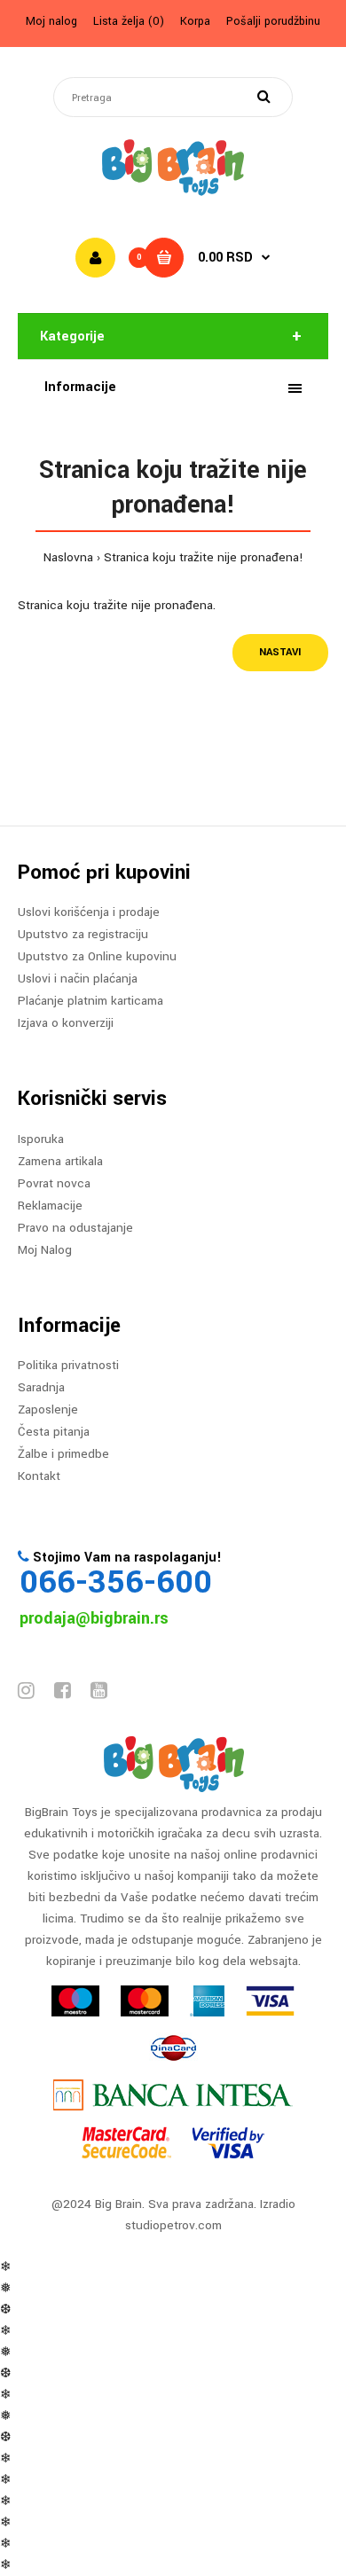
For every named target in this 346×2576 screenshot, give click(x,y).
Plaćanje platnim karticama (90, 1001)
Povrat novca (54, 1183)
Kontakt (39, 1476)
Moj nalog (51, 21)
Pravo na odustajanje (75, 1228)
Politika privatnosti (68, 1365)
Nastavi (280, 652)
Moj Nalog (45, 1250)
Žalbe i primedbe (63, 1454)
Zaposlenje (48, 1409)
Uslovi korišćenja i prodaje (89, 912)
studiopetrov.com (173, 2225)
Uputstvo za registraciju (83, 934)
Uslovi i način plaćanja (78, 979)
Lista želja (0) (129, 21)
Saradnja (41, 1387)
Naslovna (68, 557)
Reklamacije (50, 1206)
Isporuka (41, 1139)
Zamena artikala (60, 1161)
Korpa (195, 21)
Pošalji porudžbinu (273, 21)
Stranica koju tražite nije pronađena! (204, 557)
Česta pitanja (54, 1432)
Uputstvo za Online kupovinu (97, 956)
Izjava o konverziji (66, 1023)
